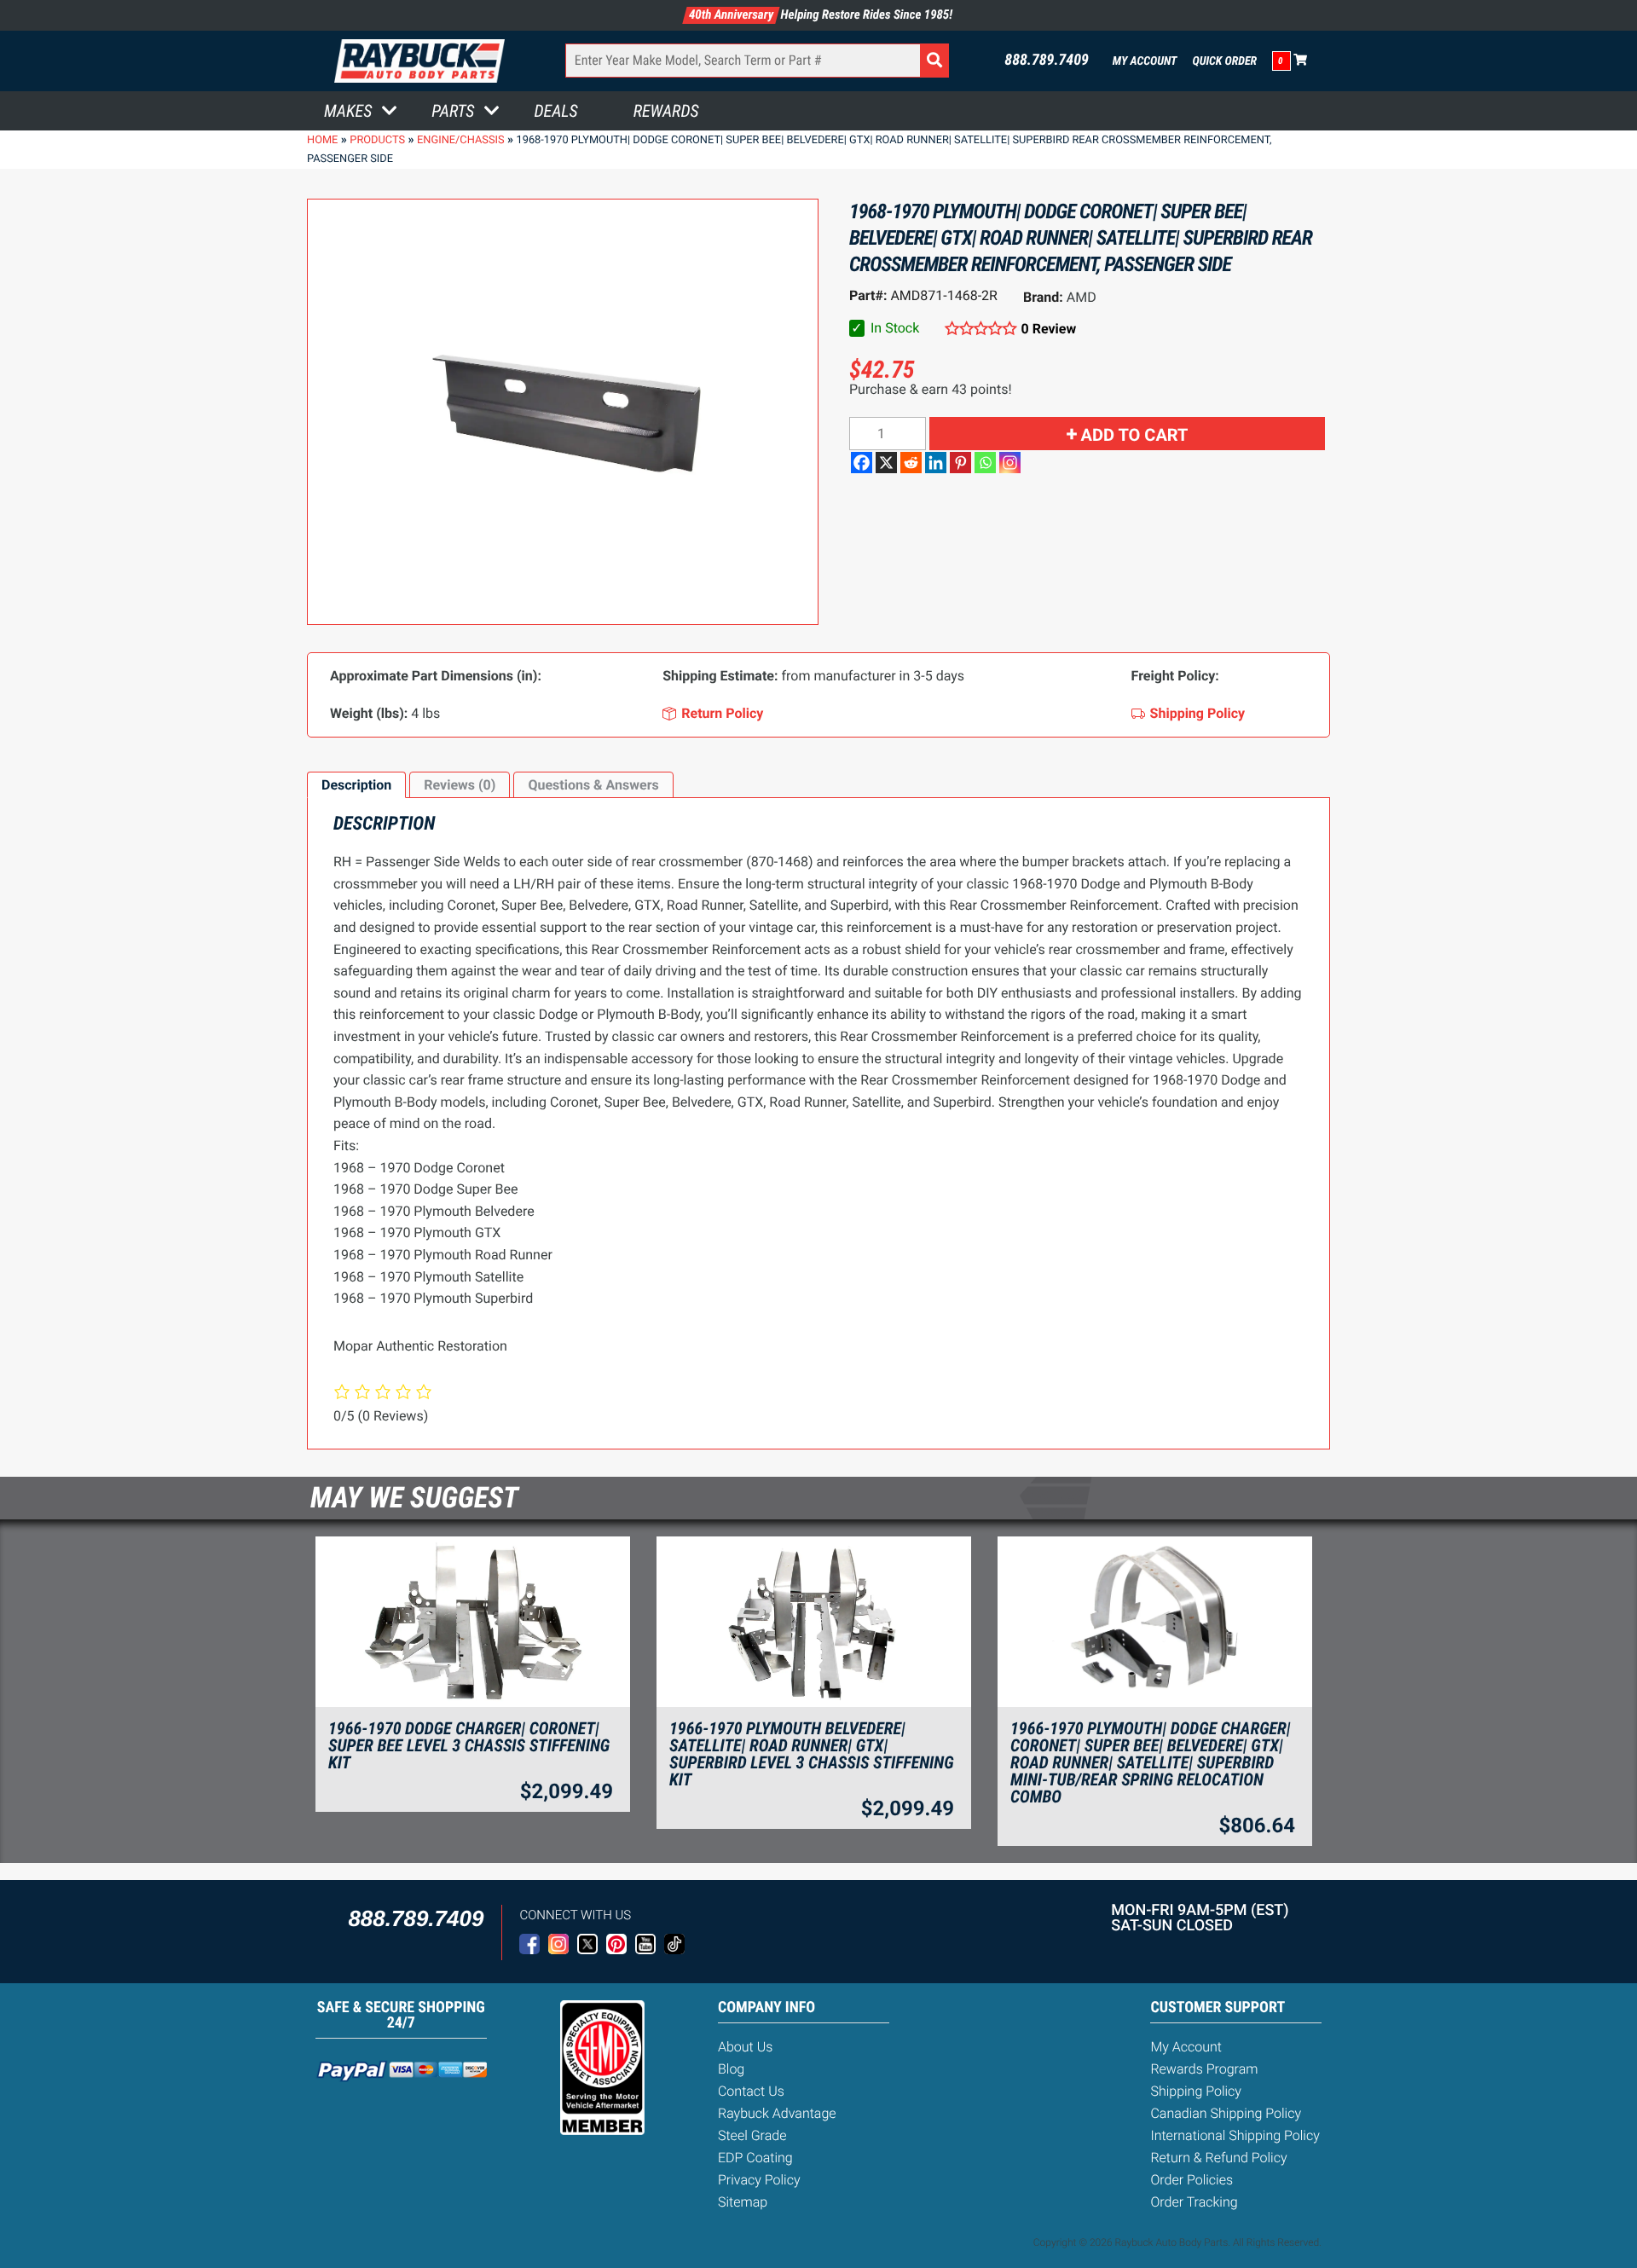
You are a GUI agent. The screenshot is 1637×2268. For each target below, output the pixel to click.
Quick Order (1224, 61)
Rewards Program (1204, 2069)
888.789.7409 (1047, 61)
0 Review (1049, 329)
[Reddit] (911, 463)
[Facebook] (862, 463)
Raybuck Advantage (777, 2113)
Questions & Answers (593, 785)
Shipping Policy (1196, 2091)
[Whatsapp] (985, 463)
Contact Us (751, 2091)
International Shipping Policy (1235, 2135)
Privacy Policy (759, 2180)
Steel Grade (752, 2135)
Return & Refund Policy (1218, 2158)
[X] (886, 463)
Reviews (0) (460, 785)
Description (356, 785)
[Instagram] (1010, 463)
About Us (745, 2047)
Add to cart (1135, 435)
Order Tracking (1194, 2202)
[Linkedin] (936, 463)
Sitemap (743, 2202)
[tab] (356, 785)
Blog (731, 2069)
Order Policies (1192, 2180)
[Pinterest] (960, 463)
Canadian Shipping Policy (1226, 2113)
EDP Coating (755, 2158)
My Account (1145, 61)
